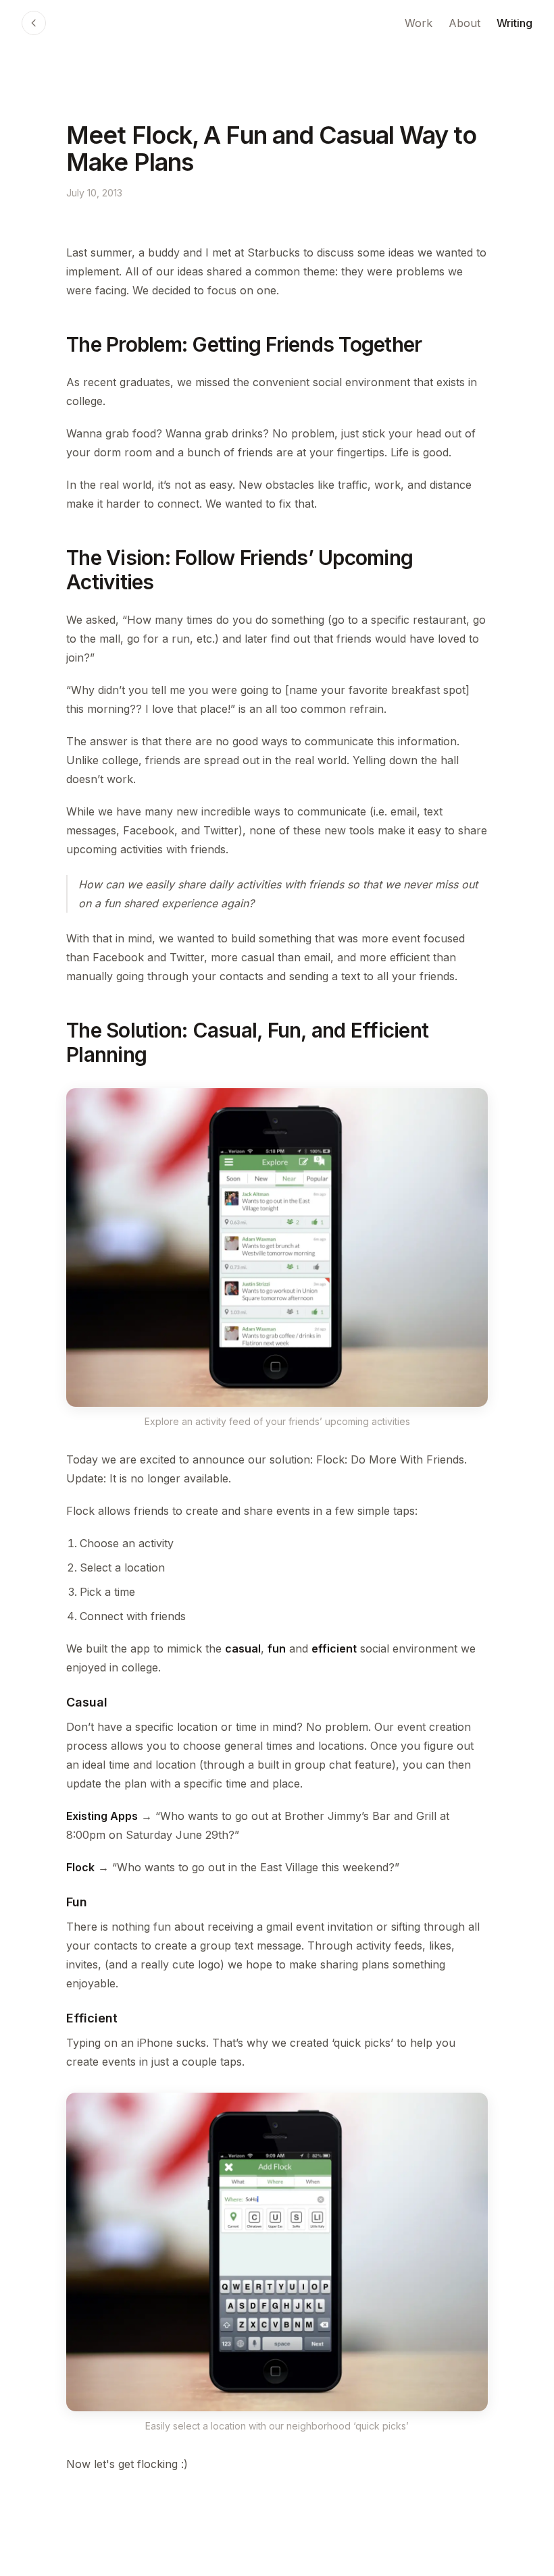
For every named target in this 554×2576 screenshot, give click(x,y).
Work (419, 23)
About (464, 23)
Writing (514, 23)
